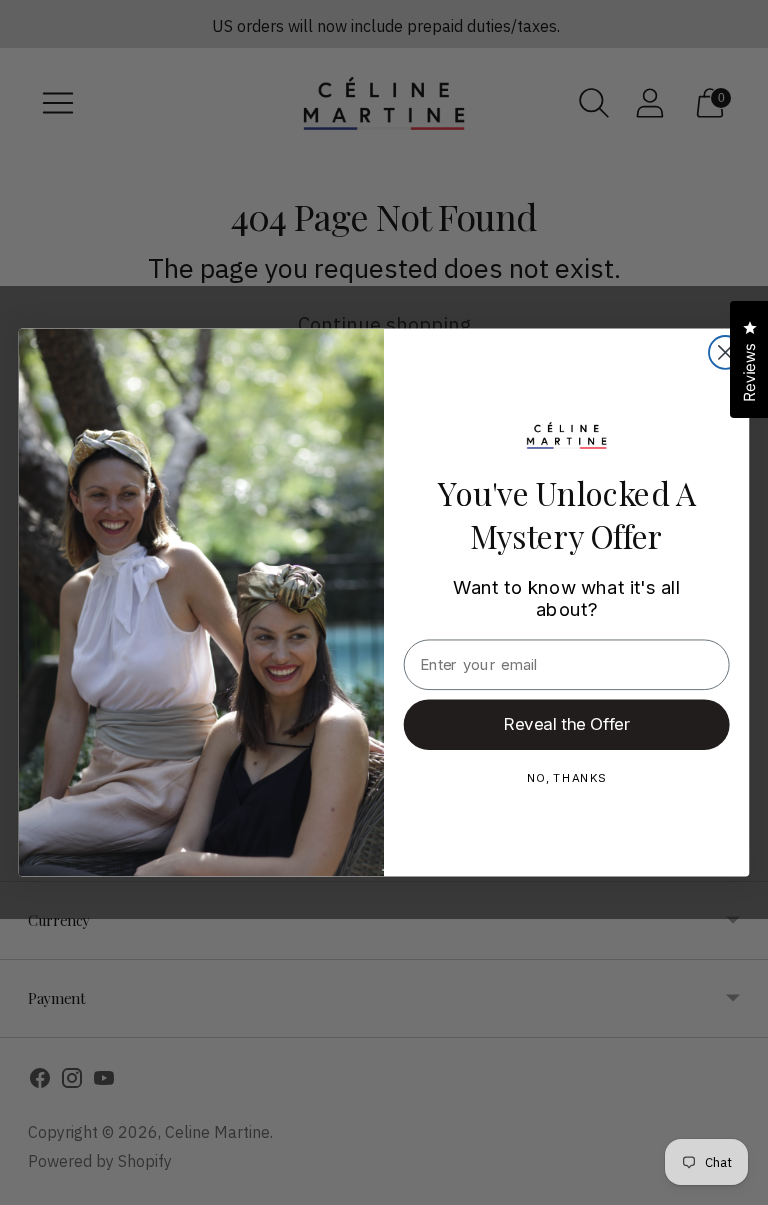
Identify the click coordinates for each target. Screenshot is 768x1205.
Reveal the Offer (567, 724)
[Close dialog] (725, 352)
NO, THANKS (567, 777)
